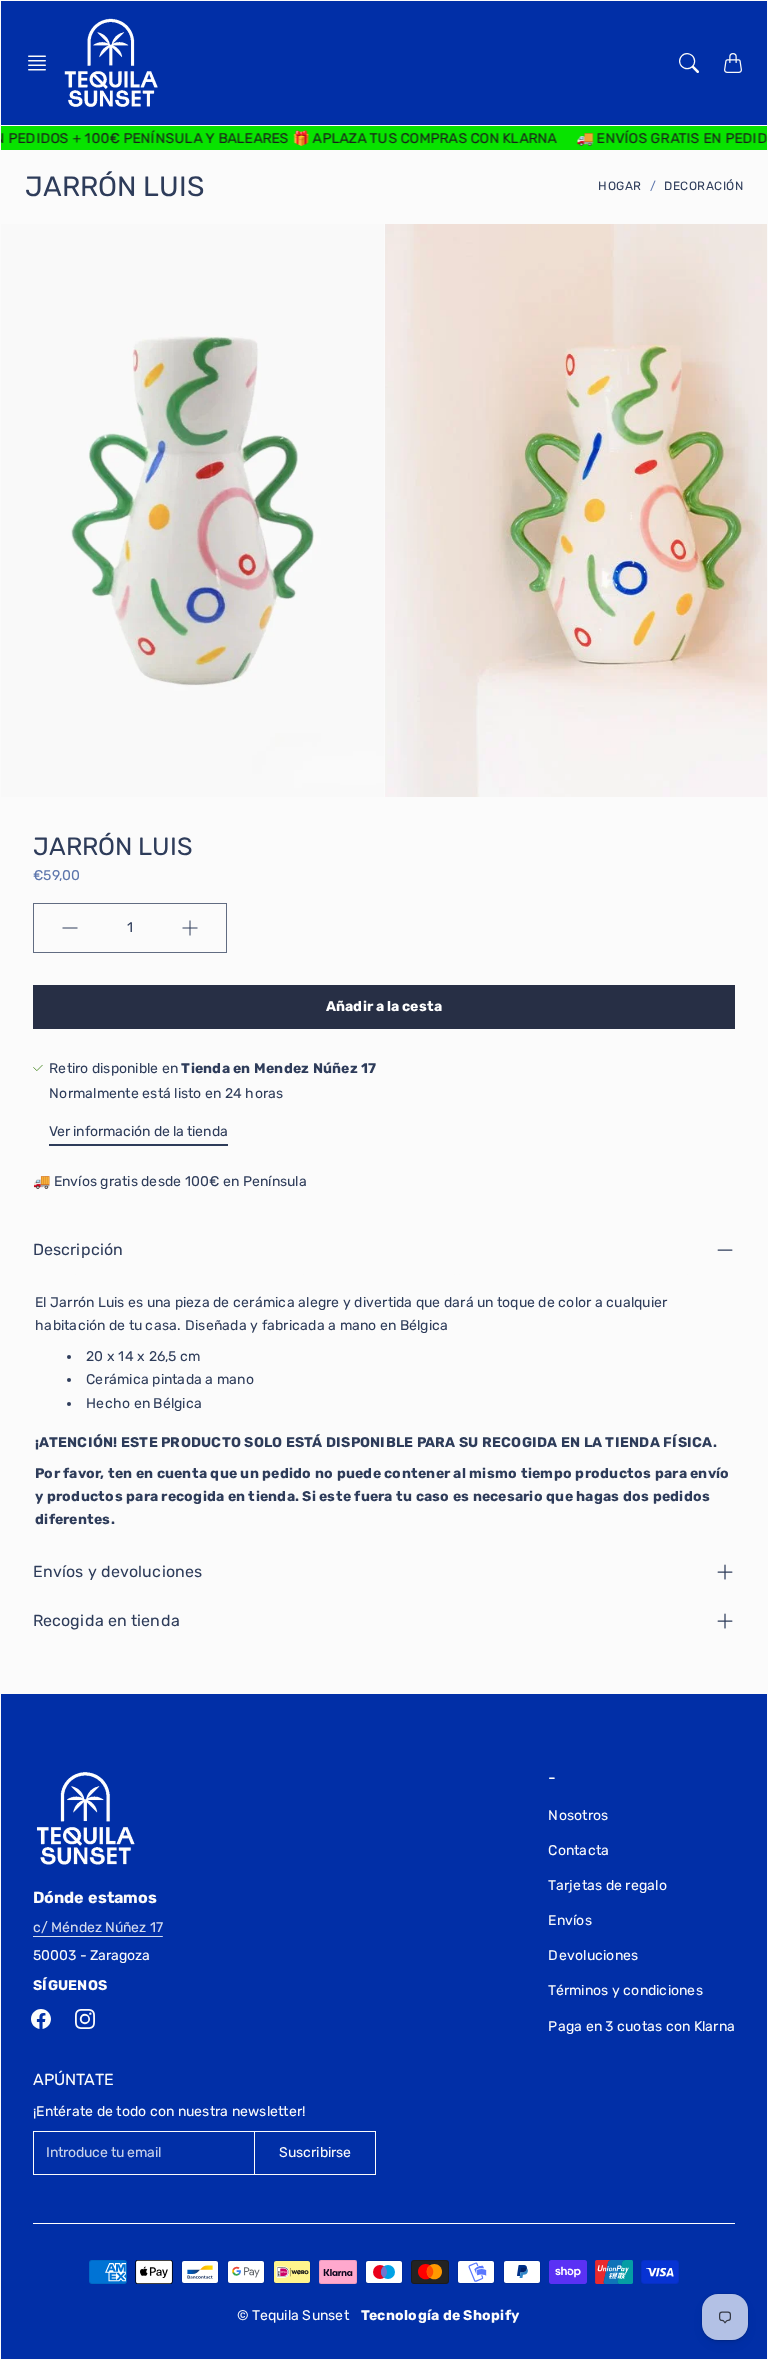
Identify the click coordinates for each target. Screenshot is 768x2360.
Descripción (78, 1249)
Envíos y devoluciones (117, 1571)
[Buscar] (689, 63)
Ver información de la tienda (138, 1131)
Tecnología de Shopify (440, 2315)
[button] (43, 63)
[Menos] (70, 928)
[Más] (190, 928)
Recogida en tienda (106, 1620)
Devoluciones (593, 1955)
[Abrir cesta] (733, 63)
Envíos (570, 1920)
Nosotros (578, 1815)
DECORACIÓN (703, 186)
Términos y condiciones (625, 1990)
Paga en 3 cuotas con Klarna (641, 2026)
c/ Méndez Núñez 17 (98, 1927)
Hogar (620, 186)
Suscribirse (315, 2152)
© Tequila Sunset (293, 2315)
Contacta (578, 1850)
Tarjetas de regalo (607, 1885)
